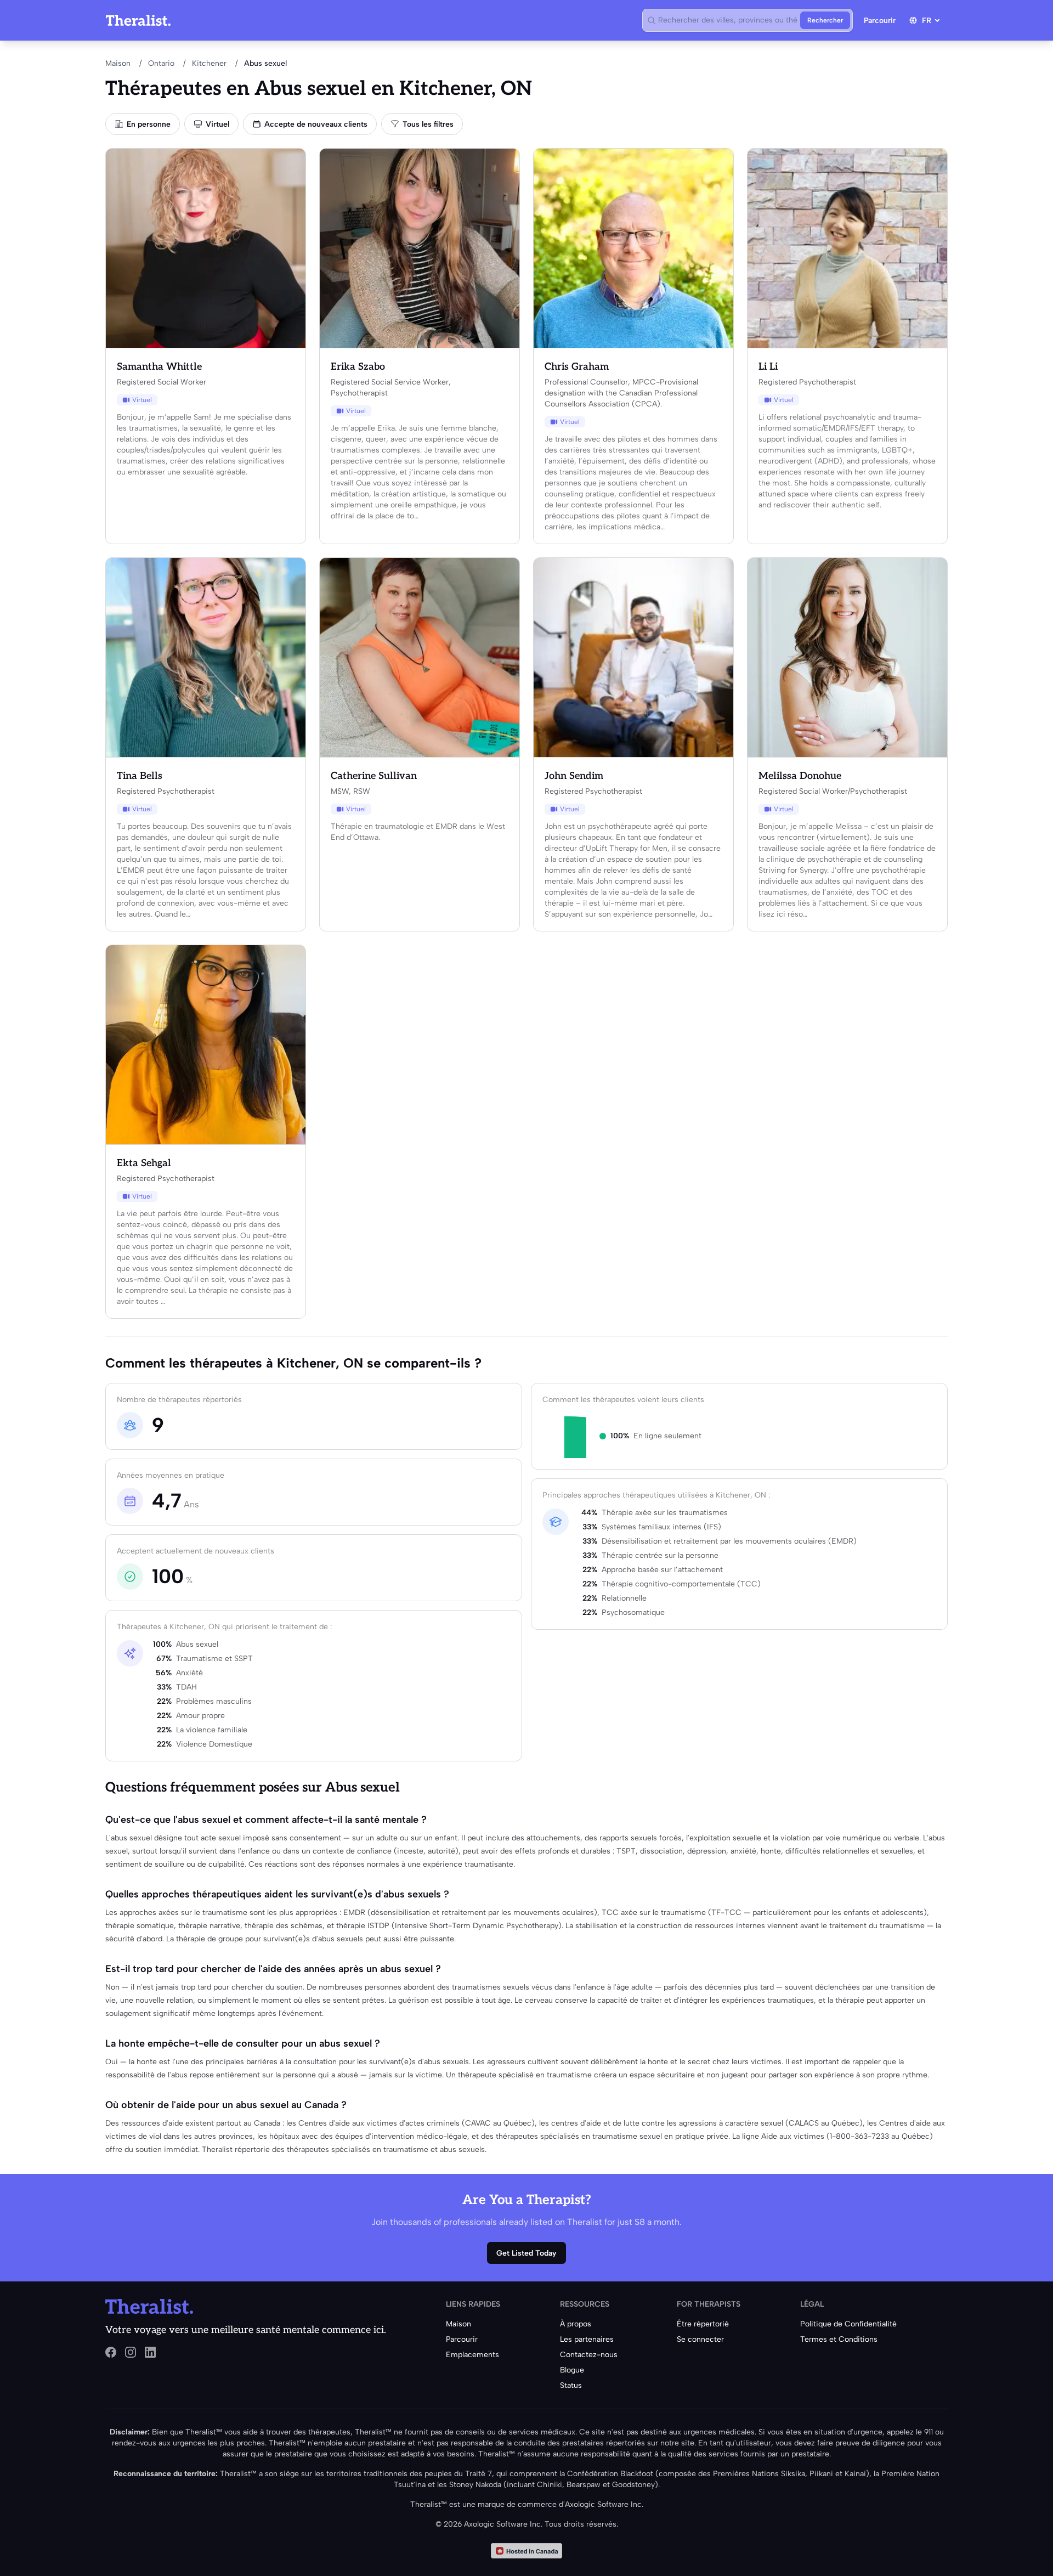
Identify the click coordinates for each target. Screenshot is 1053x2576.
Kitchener (209, 63)
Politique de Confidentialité (848, 2324)
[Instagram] (131, 2352)
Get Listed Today (526, 2253)
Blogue (572, 2370)
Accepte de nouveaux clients (316, 124)
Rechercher (825, 20)
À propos (576, 2324)
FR (927, 21)
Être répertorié (703, 2324)
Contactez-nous (589, 2355)
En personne (149, 124)
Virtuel (217, 124)
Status (571, 2385)
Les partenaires (587, 2339)
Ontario (161, 63)
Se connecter (700, 2339)
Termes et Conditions (839, 2339)
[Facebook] (111, 2352)
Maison (118, 63)
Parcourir (880, 21)
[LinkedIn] (150, 2352)
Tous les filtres (428, 124)
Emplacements (472, 2355)
